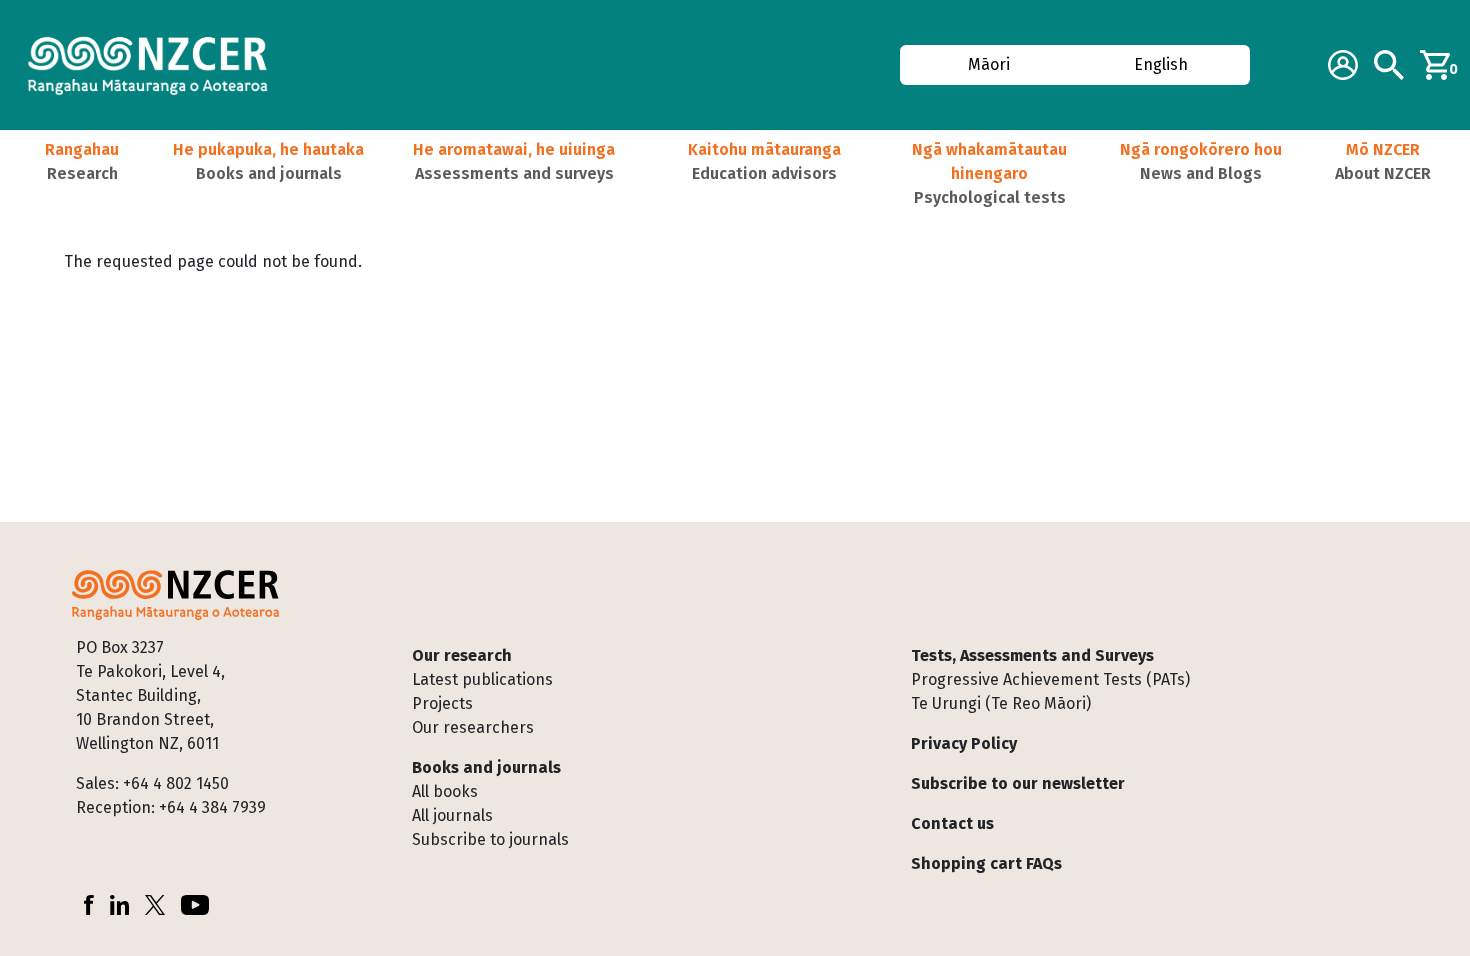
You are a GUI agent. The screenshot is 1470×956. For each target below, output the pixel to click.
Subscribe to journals (490, 839)
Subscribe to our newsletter (1018, 783)
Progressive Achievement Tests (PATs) (1050, 679)
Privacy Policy (964, 743)
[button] (82, 174)
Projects (442, 703)
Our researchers (473, 727)
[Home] (156, 65)
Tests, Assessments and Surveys (1032, 655)
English (1162, 64)
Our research (462, 655)
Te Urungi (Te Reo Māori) (1001, 703)
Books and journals (486, 767)
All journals (452, 815)
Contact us (952, 823)
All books (445, 791)
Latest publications (482, 679)
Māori (988, 64)
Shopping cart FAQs (986, 863)
